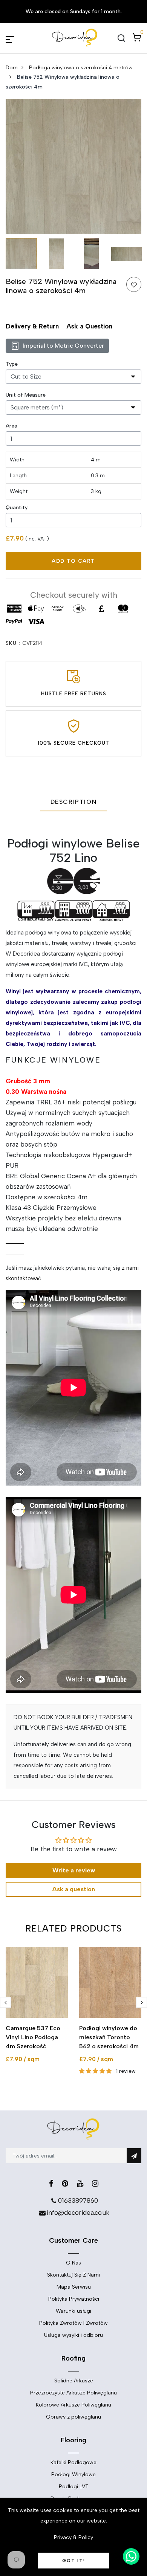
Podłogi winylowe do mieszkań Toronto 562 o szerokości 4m (109, 2037)
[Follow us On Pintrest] (65, 2184)
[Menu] (19, 38)
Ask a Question (89, 326)
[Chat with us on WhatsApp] (131, 2556)
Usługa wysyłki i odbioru (73, 2335)
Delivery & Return (32, 326)
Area (11, 426)
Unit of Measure (26, 395)
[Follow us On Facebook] (51, 2184)
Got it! (74, 2561)
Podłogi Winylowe (73, 2474)
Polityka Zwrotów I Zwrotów (73, 2323)
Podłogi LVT (74, 2487)
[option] (73, 166)
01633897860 (78, 2200)
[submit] (134, 2156)
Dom (12, 68)
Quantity (17, 508)
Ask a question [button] (73, 1889)
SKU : (13, 643)
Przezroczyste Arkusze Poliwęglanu (73, 2393)
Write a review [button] (74, 1870)
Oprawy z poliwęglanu (73, 2417)
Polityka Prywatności (74, 2299)
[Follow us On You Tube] (80, 2184)
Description (74, 802)
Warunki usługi (73, 2311)
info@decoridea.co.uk (78, 2213)
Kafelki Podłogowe (73, 2462)
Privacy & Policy (73, 2537)
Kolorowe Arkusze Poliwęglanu (73, 2405)
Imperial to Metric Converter (63, 346)
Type (12, 364)
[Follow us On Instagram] (95, 2184)
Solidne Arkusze (74, 2381)
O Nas (73, 2263)
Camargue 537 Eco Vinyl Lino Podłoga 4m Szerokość (33, 2037)
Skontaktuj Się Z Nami (73, 2275)
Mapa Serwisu (74, 2287)
